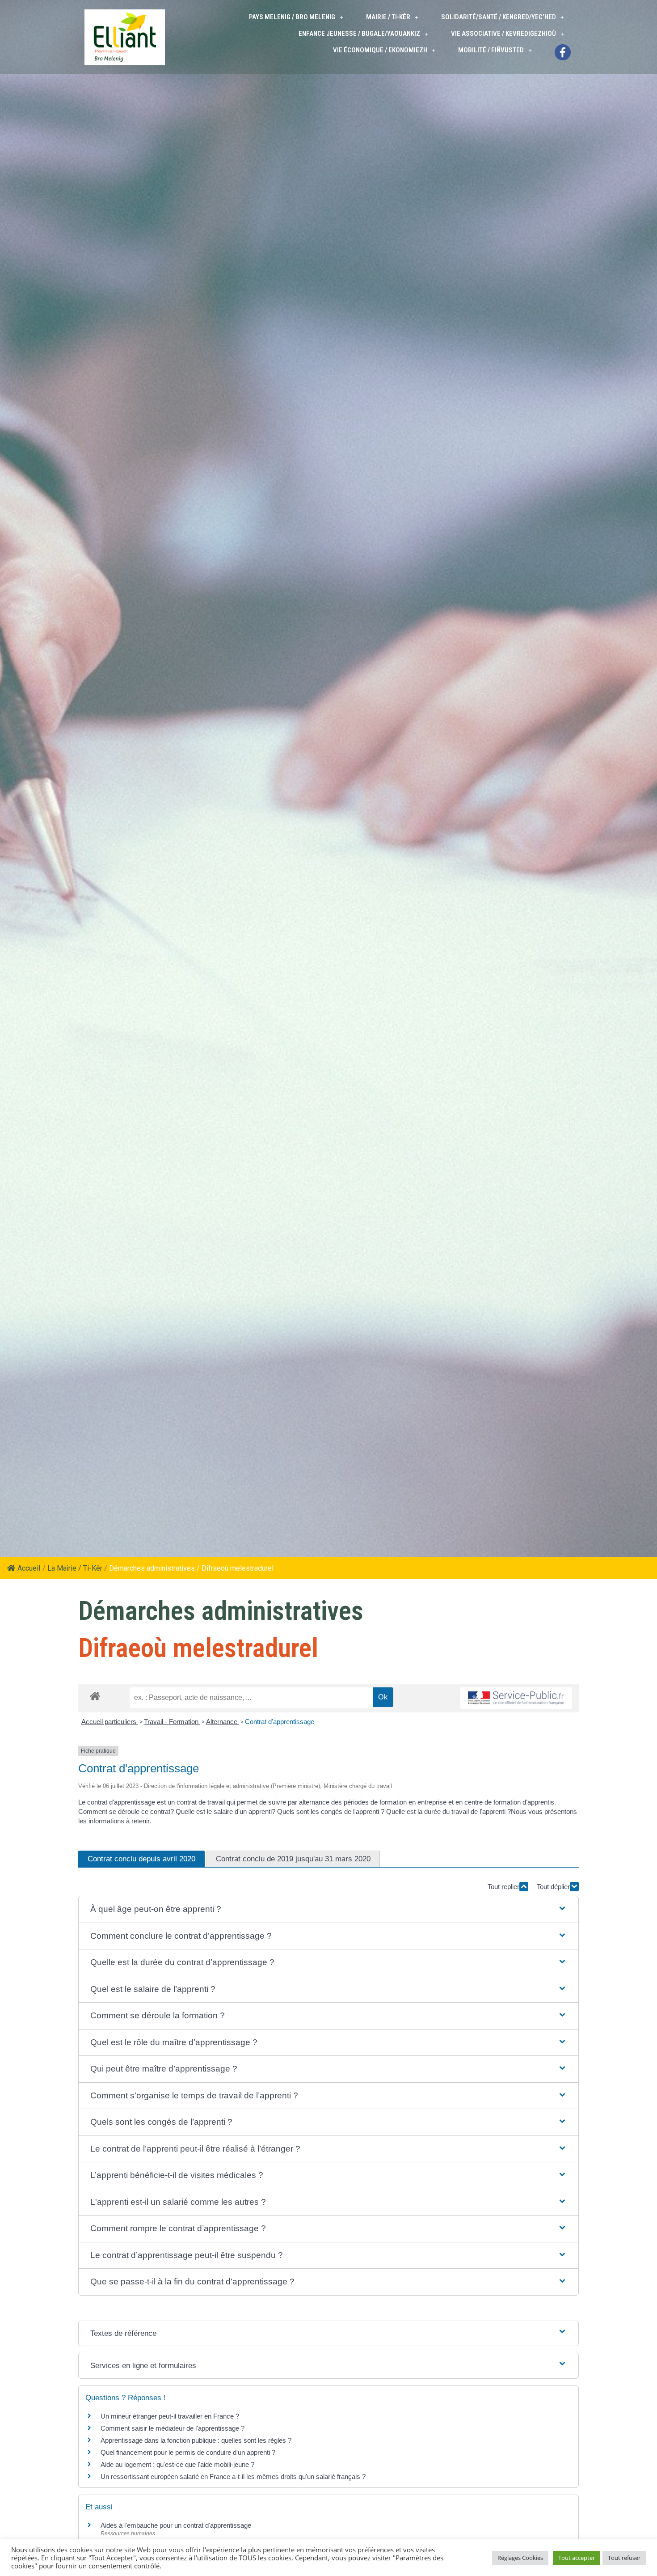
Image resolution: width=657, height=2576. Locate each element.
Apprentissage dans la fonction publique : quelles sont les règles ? (196, 2440)
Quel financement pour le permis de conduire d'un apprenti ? (188, 2452)
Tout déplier (553, 1887)
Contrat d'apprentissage (280, 1722)
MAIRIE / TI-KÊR (388, 17)
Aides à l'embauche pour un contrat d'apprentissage (176, 2525)
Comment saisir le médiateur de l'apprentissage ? (173, 2428)
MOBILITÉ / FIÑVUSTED (491, 50)
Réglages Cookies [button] (520, 2558)
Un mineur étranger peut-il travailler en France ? (170, 2416)
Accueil (29, 1568)
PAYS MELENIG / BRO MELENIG (292, 17)
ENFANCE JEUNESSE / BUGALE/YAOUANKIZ (359, 34)
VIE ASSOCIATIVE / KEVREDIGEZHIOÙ (503, 34)
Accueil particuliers (110, 1722)
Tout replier (503, 1887)
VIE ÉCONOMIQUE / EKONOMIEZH (380, 50)
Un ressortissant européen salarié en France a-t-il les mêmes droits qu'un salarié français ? (233, 2476)
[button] (328, 1909)
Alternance (223, 1722)
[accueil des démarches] (95, 1696)
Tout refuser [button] (624, 2558)
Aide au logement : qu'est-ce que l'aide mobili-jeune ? (177, 2464)
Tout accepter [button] (577, 2558)
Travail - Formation (172, 1722)
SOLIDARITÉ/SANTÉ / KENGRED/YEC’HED (499, 17)
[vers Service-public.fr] (516, 1698)
